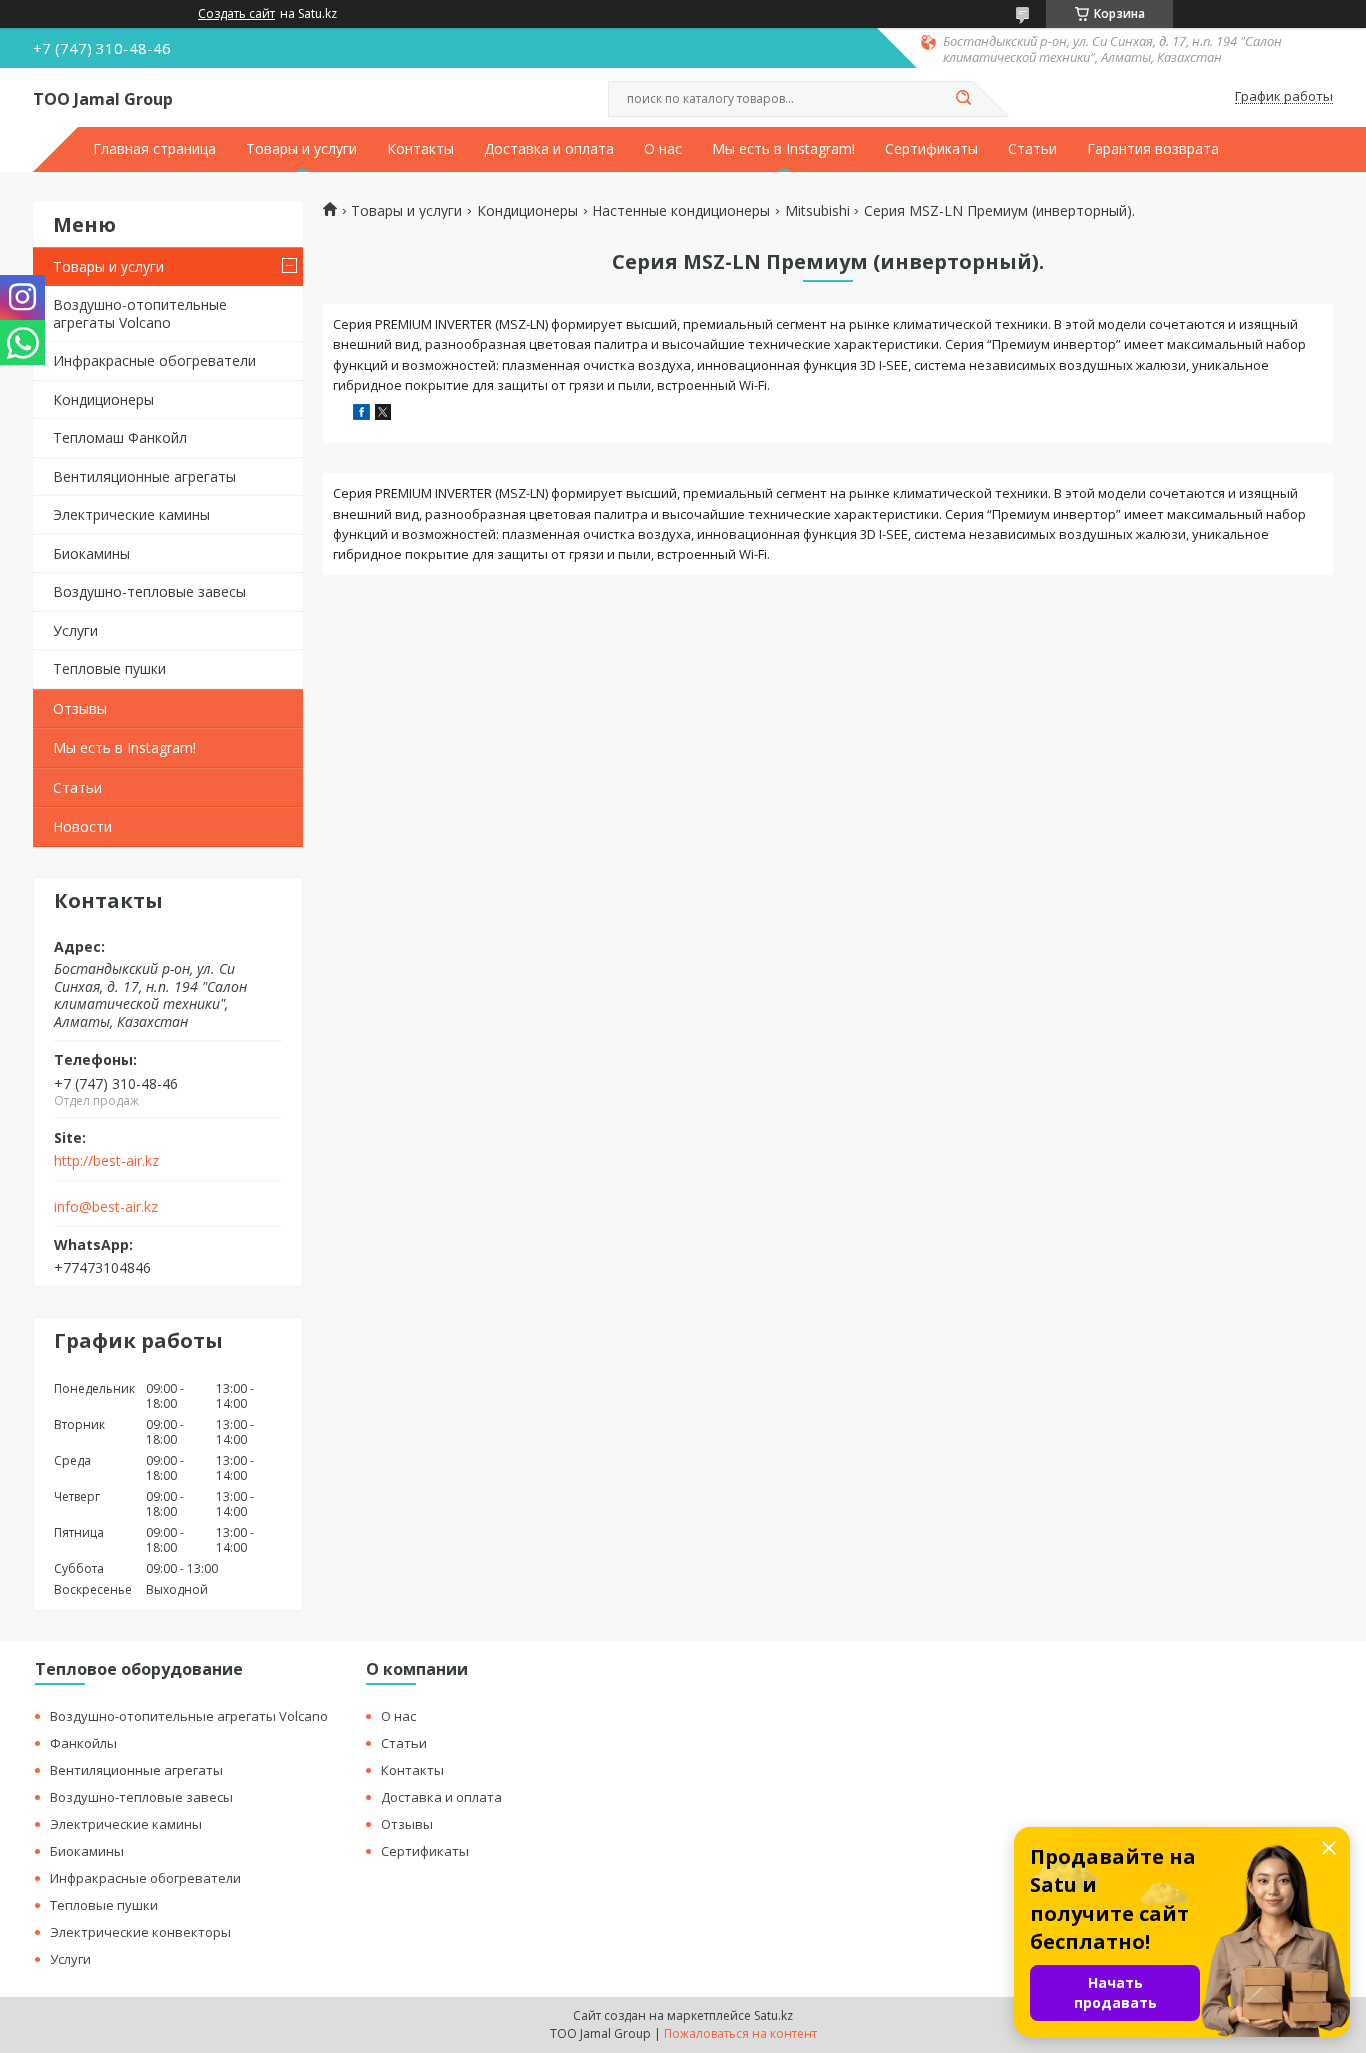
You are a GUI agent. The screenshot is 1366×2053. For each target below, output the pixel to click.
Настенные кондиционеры (681, 211)
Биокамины (91, 553)
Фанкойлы (83, 1743)
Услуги (75, 630)
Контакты (420, 149)
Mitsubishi (817, 211)
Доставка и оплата (549, 149)
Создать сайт (236, 14)
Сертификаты (931, 149)
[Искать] (963, 99)
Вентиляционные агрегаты (144, 476)
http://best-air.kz (106, 1161)
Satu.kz (773, 2015)
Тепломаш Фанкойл (120, 437)
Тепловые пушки (109, 668)
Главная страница (154, 149)
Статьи (1032, 149)
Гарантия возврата (1153, 149)
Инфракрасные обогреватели (154, 360)
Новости (82, 826)
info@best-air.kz (106, 1207)
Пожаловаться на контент (740, 2033)
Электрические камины (131, 514)
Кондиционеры (103, 399)
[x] (383, 414)
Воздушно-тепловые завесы (149, 591)
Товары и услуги (301, 149)
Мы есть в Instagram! (783, 149)
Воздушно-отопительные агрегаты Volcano (140, 313)
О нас (663, 149)
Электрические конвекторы (140, 1932)
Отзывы (80, 708)
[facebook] (361, 414)
